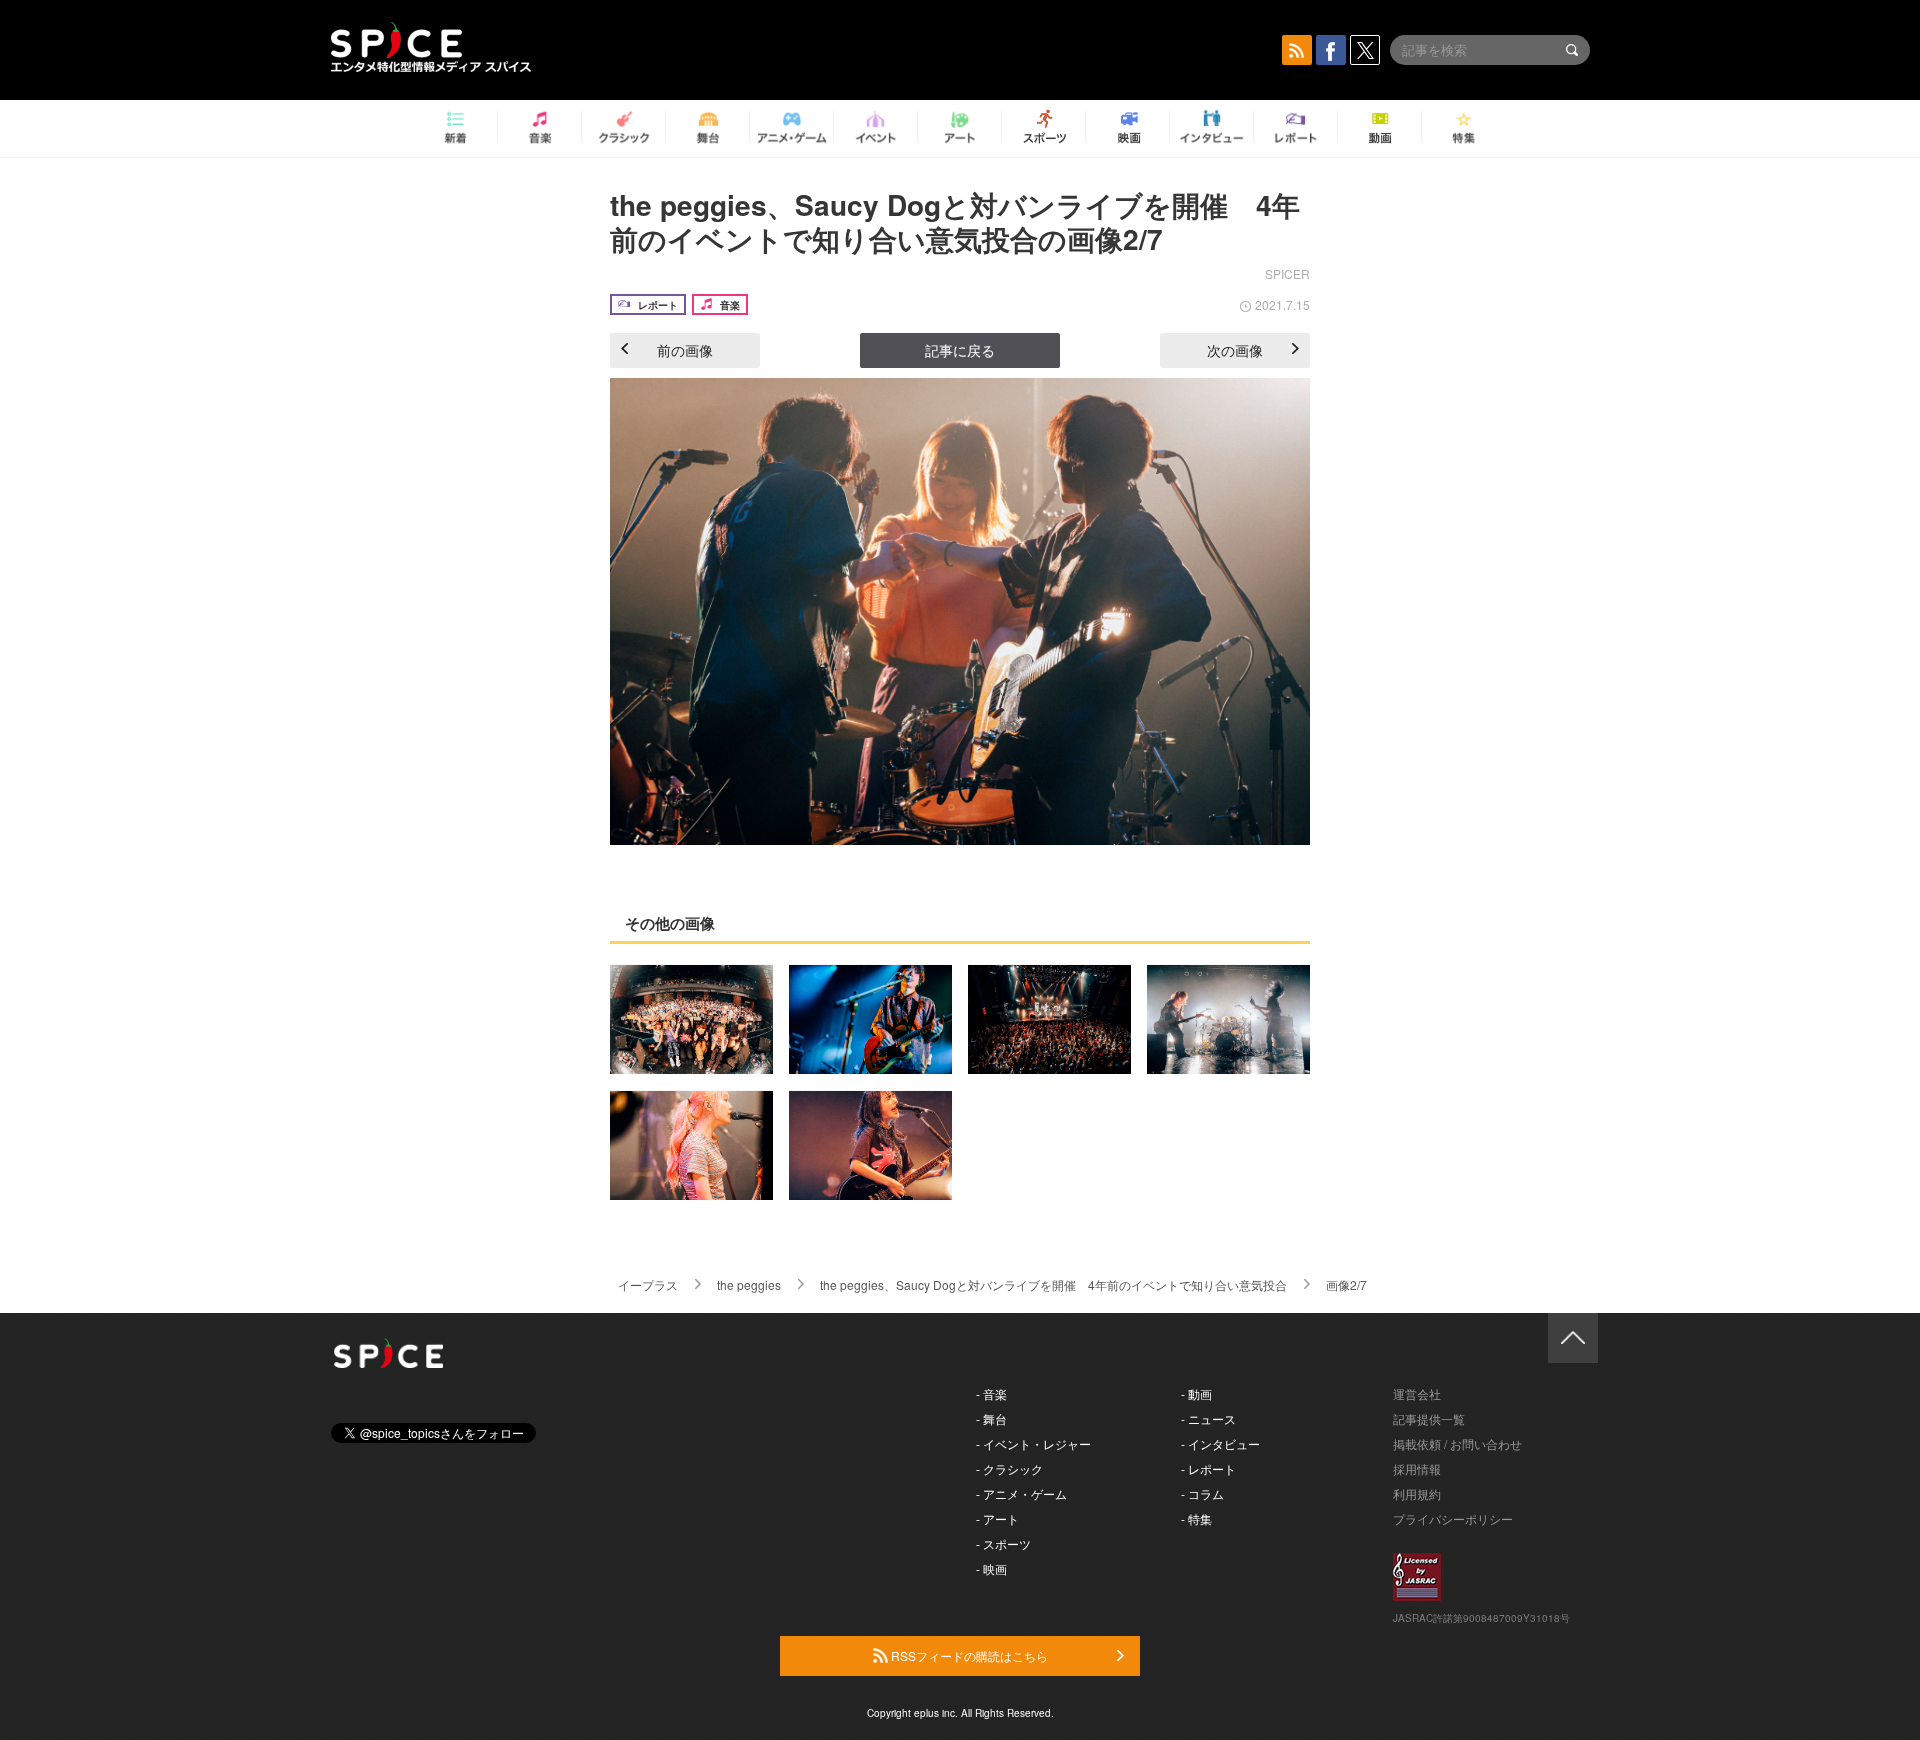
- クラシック (1009, 1468)
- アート (997, 1518)
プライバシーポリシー (1453, 1518)
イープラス (648, 1284)
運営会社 (1417, 1393)
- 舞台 (991, 1418)
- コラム (1202, 1493)
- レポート (1208, 1468)
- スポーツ (1003, 1543)
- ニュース (1208, 1418)
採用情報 (1417, 1468)
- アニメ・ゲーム (1021, 1493)
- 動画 (1196, 1393)
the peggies (749, 1284)
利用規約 (1417, 1493)
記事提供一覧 (1429, 1418)
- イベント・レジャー (1033, 1443)
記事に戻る (960, 350)
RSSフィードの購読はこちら (968, 1655)
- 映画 (991, 1568)
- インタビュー (1220, 1443)
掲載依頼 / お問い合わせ (1457, 1443)
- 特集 (1196, 1518)
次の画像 (1235, 350)
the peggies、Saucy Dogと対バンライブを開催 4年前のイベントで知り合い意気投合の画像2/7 (955, 221)
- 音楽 (991, 1393)
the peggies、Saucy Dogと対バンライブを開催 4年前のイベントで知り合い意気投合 (1053, 1284)
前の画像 (685, 350)
